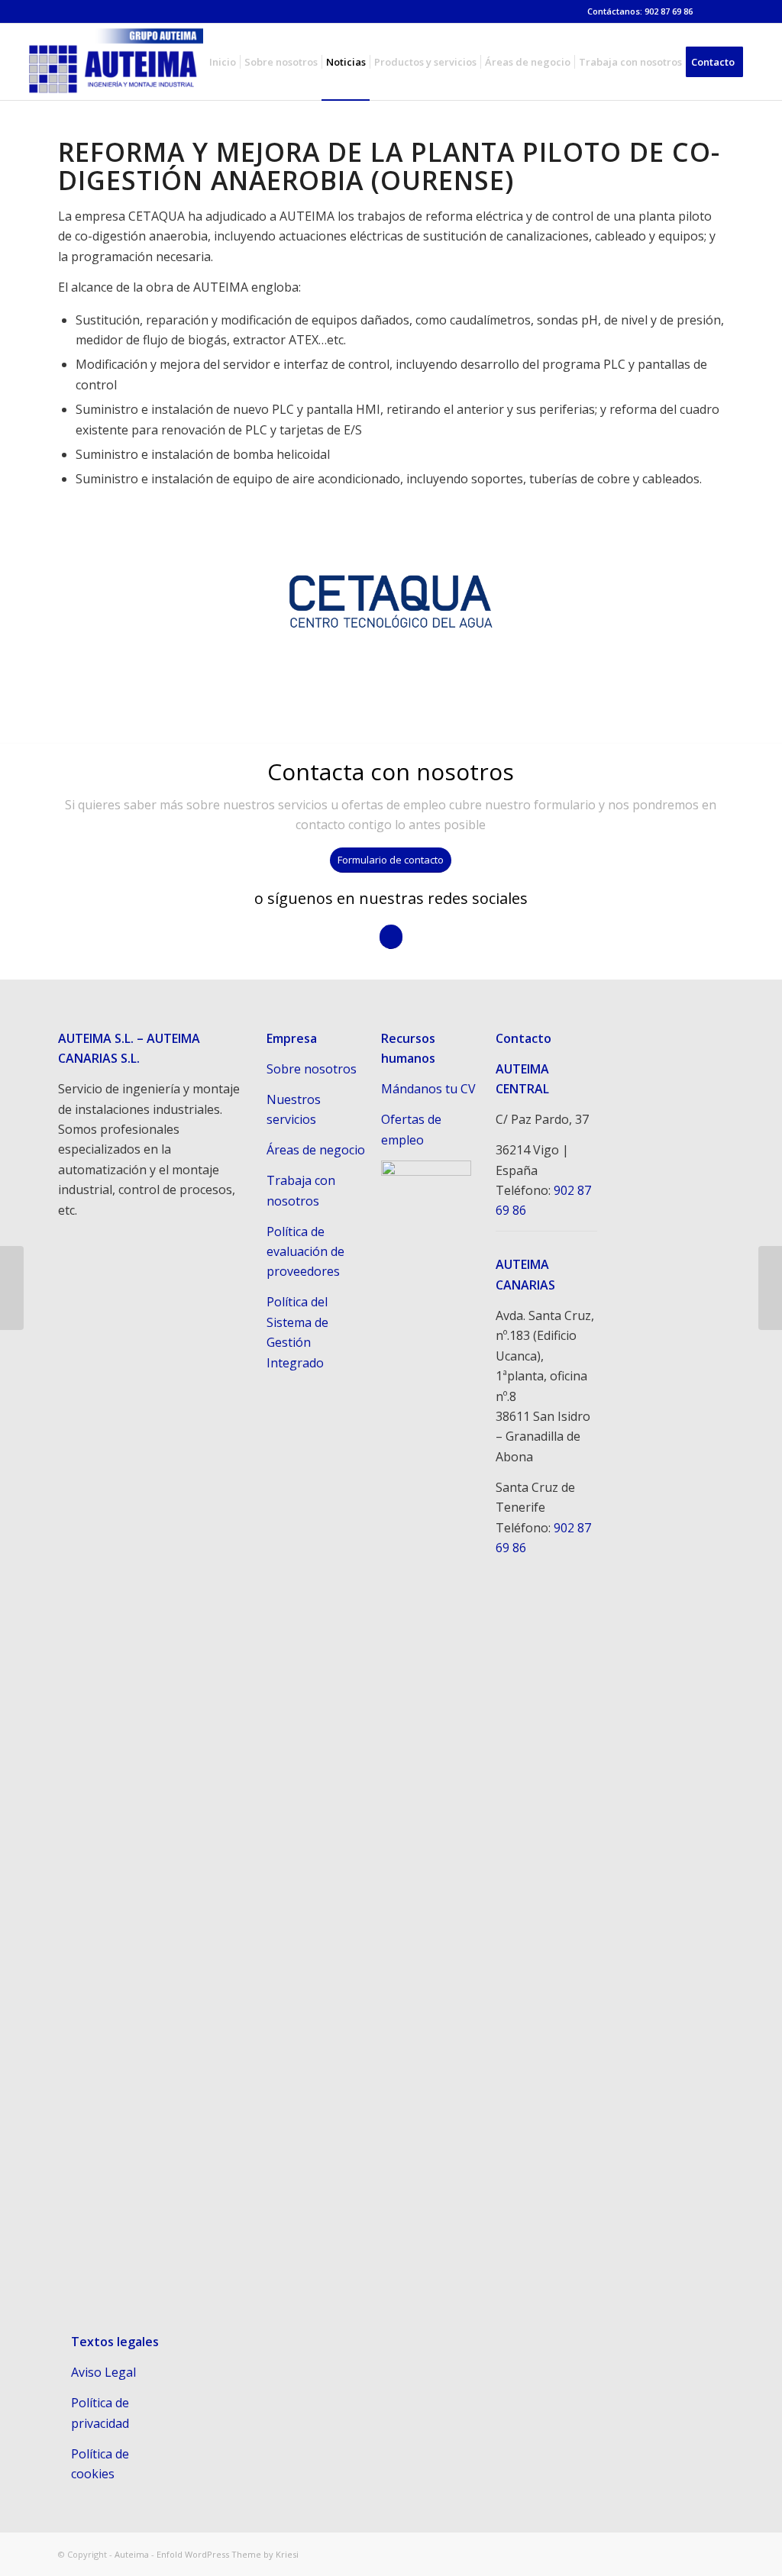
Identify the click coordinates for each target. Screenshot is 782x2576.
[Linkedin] (713, 11)
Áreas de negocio (316, 1150)
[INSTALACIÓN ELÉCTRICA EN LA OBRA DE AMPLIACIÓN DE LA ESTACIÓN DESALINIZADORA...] (770, 1288)
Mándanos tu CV (428, 1089)
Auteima (132, 2554)
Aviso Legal (103, 2372)
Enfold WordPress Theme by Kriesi (228, 2554)
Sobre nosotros (312, 1069)
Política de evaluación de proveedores (305, 1252)
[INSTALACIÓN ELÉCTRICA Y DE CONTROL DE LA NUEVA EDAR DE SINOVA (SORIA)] (12, 1288)
